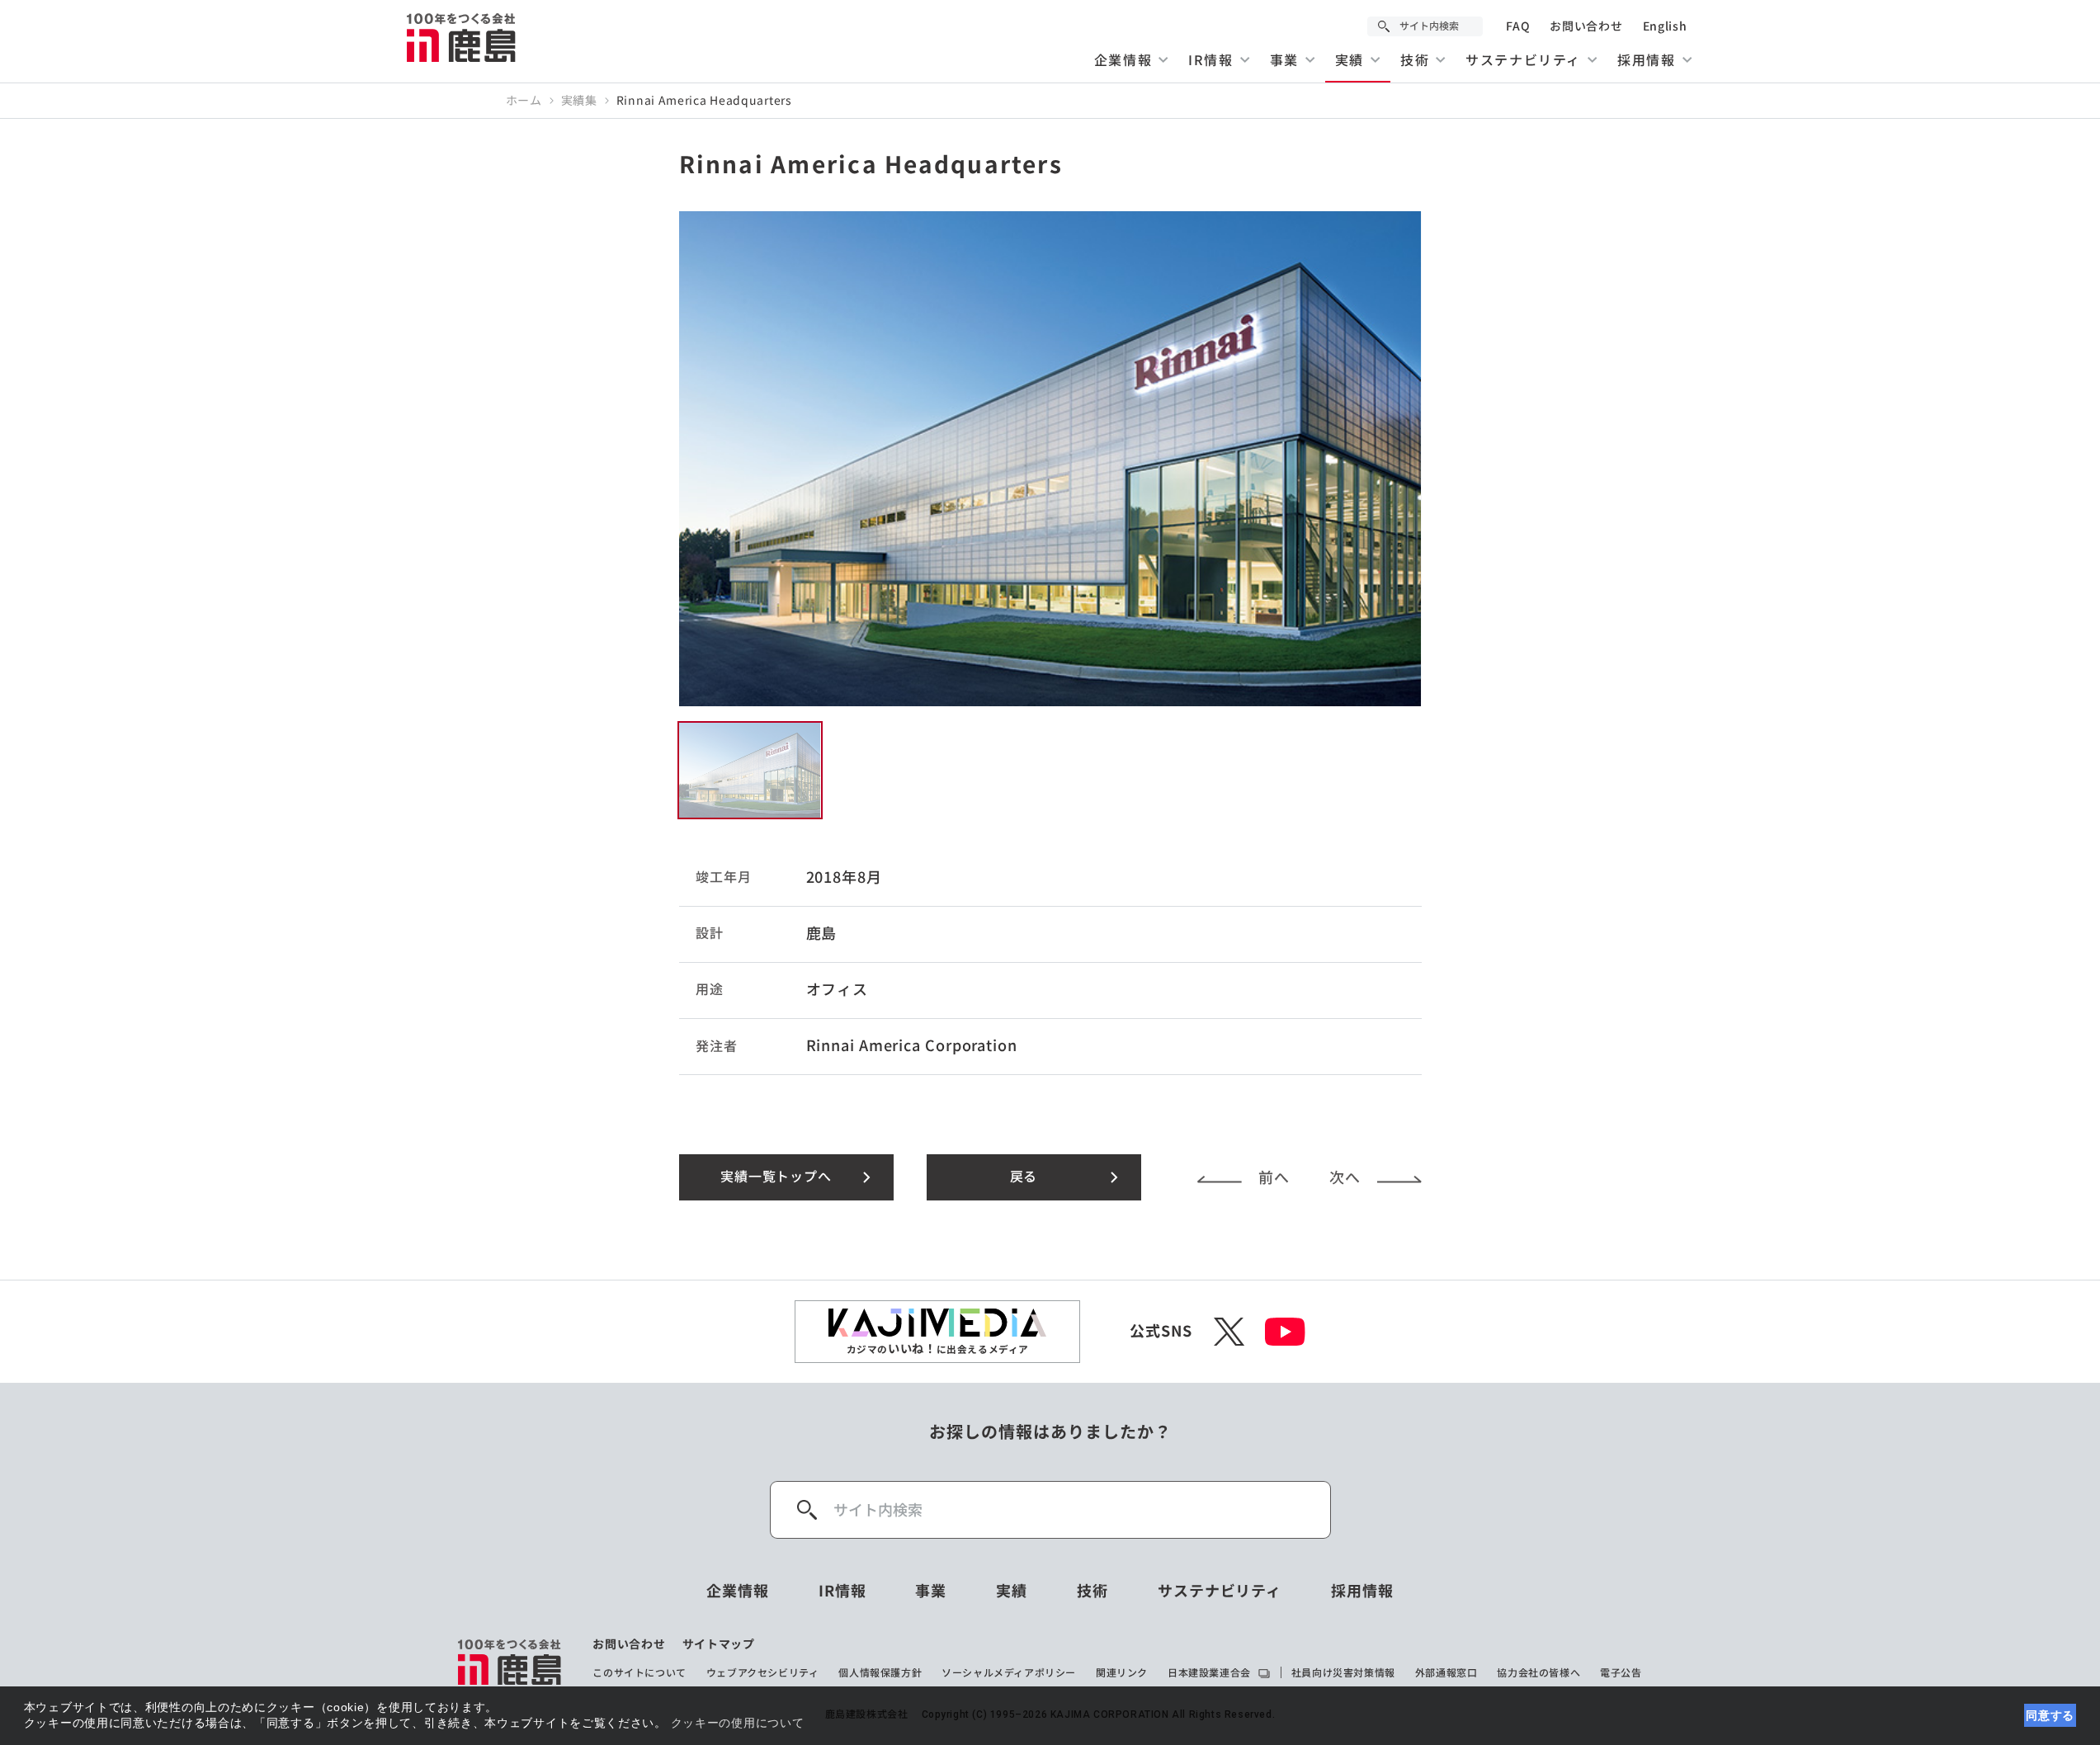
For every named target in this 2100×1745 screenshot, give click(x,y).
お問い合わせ (1586, 26)
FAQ (1518, 26)
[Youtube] (1285, 1332)
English (1665, 26)
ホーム (524, 101)
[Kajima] (462, 37)
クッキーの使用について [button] (738, 1723)
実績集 (579, 101)
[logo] (510, 1662)
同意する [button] (2050, 1715)
